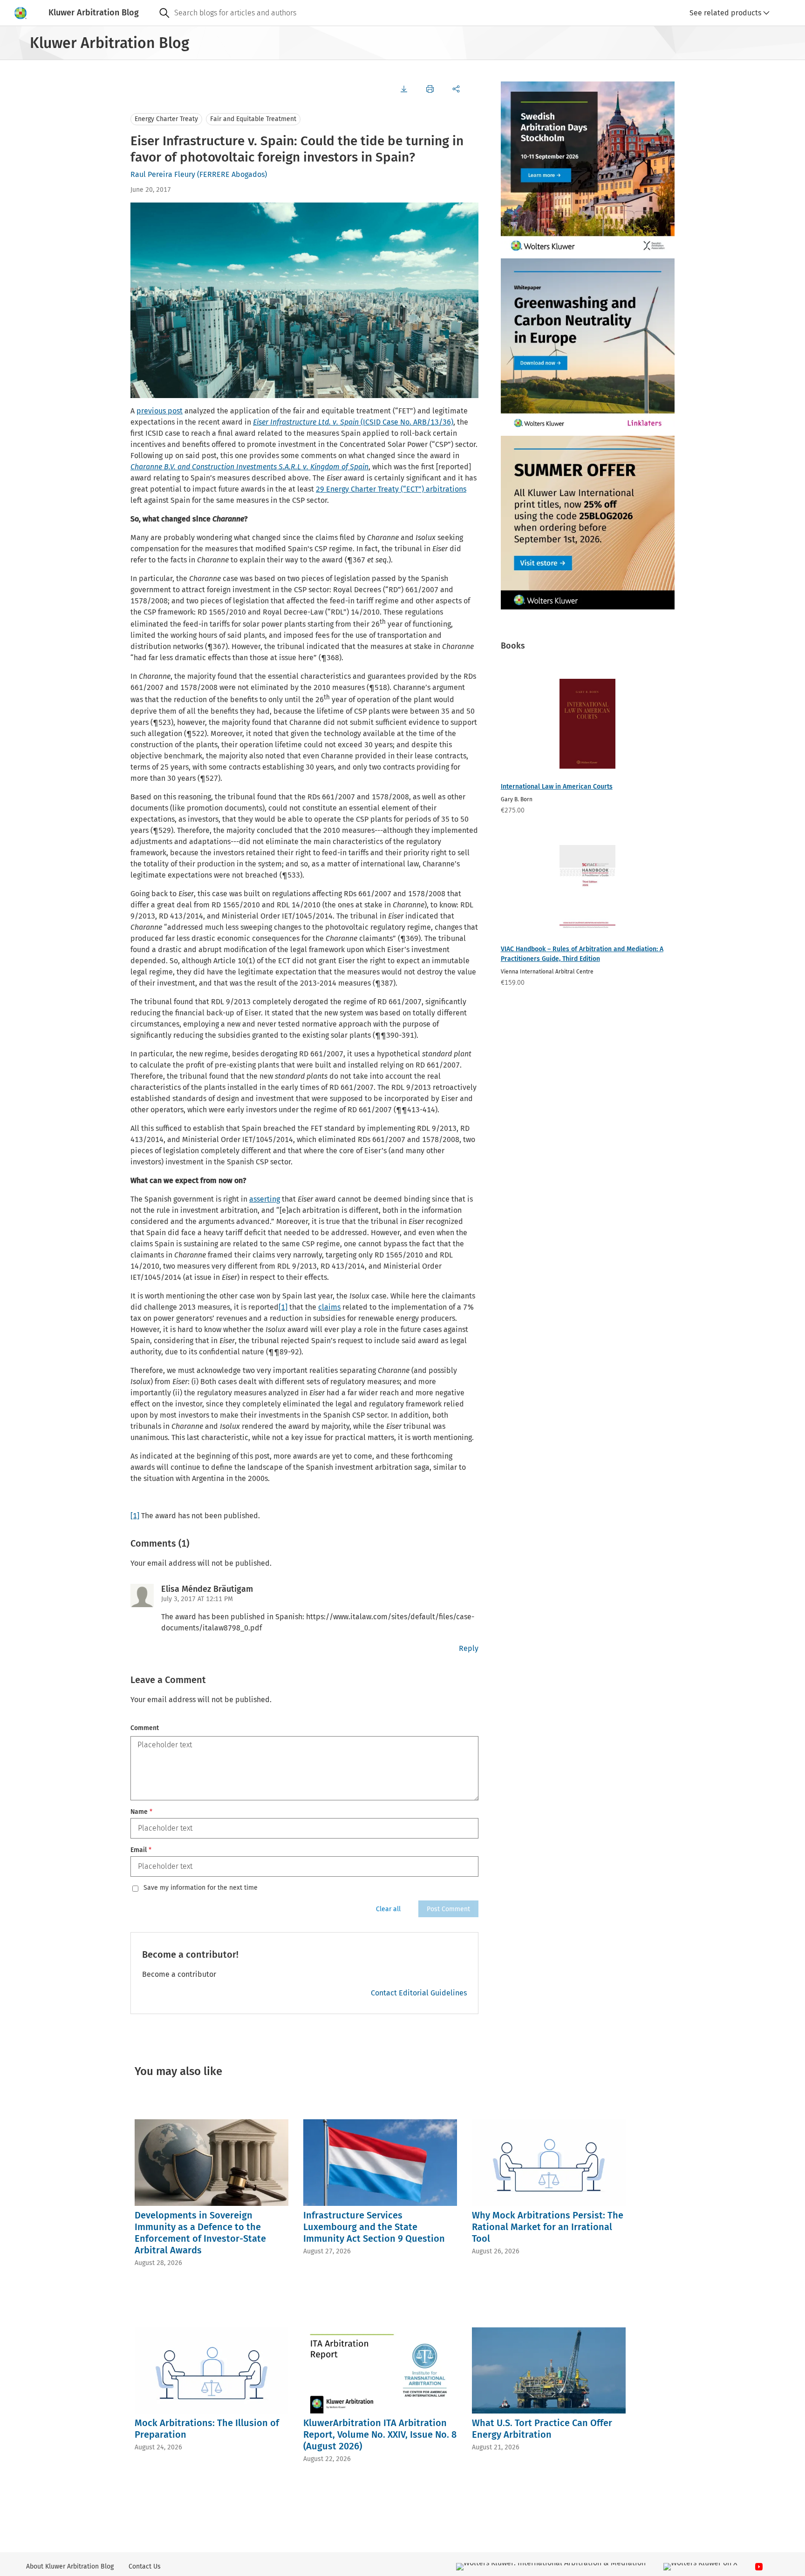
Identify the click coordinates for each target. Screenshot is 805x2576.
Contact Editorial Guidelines (419, 1993)
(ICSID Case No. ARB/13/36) (353, 422)
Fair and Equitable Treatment (253, 119)
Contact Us (145, 2566)
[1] (283, 1307)
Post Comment (448, 1909)
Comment (145, 1728)
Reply (469, 1648)
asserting (265, 1199)
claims (329, 1307)
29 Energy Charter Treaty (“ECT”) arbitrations (391, 489)
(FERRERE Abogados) (232, 174)
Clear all (388, 1909)
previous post (160, 411)
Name (141, 1812)
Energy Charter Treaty (166, 119)
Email (141, 1850)
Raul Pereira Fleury (163, 174)
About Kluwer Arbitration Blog (70, 2566)
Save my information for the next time (201, 1888)
